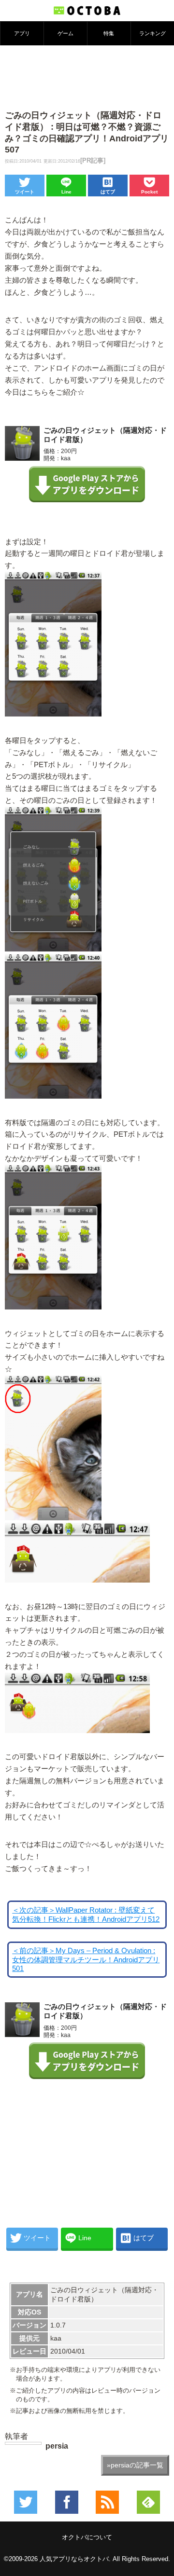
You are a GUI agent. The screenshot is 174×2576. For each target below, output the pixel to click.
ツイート (25, 192)
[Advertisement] (87, 77)
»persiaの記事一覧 (135, 2465)
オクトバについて (87, 2537)
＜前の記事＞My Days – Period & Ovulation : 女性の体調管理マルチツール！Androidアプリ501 (86, 1960)
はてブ (108, 192)
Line (66, 192)
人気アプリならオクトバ (74, 2559)
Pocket (149, 192)
